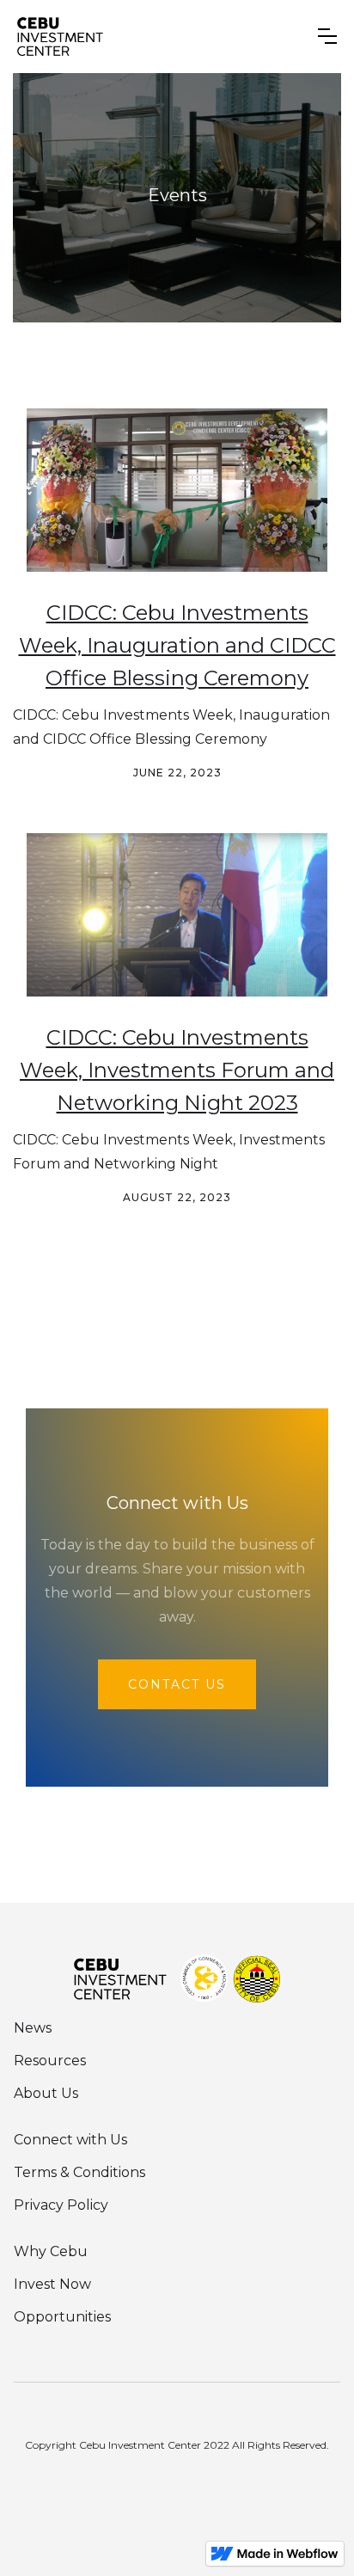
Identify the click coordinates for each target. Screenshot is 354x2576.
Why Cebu (51, 2251)
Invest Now (52, 2284)
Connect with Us (70, 2140)
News (33, 2028)
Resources (50, 2061)
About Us (46, 2093)
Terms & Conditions (79, 2172)
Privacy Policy (61, 2205)
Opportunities (62, 2317)
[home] (60, 37)
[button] (327, 36)
